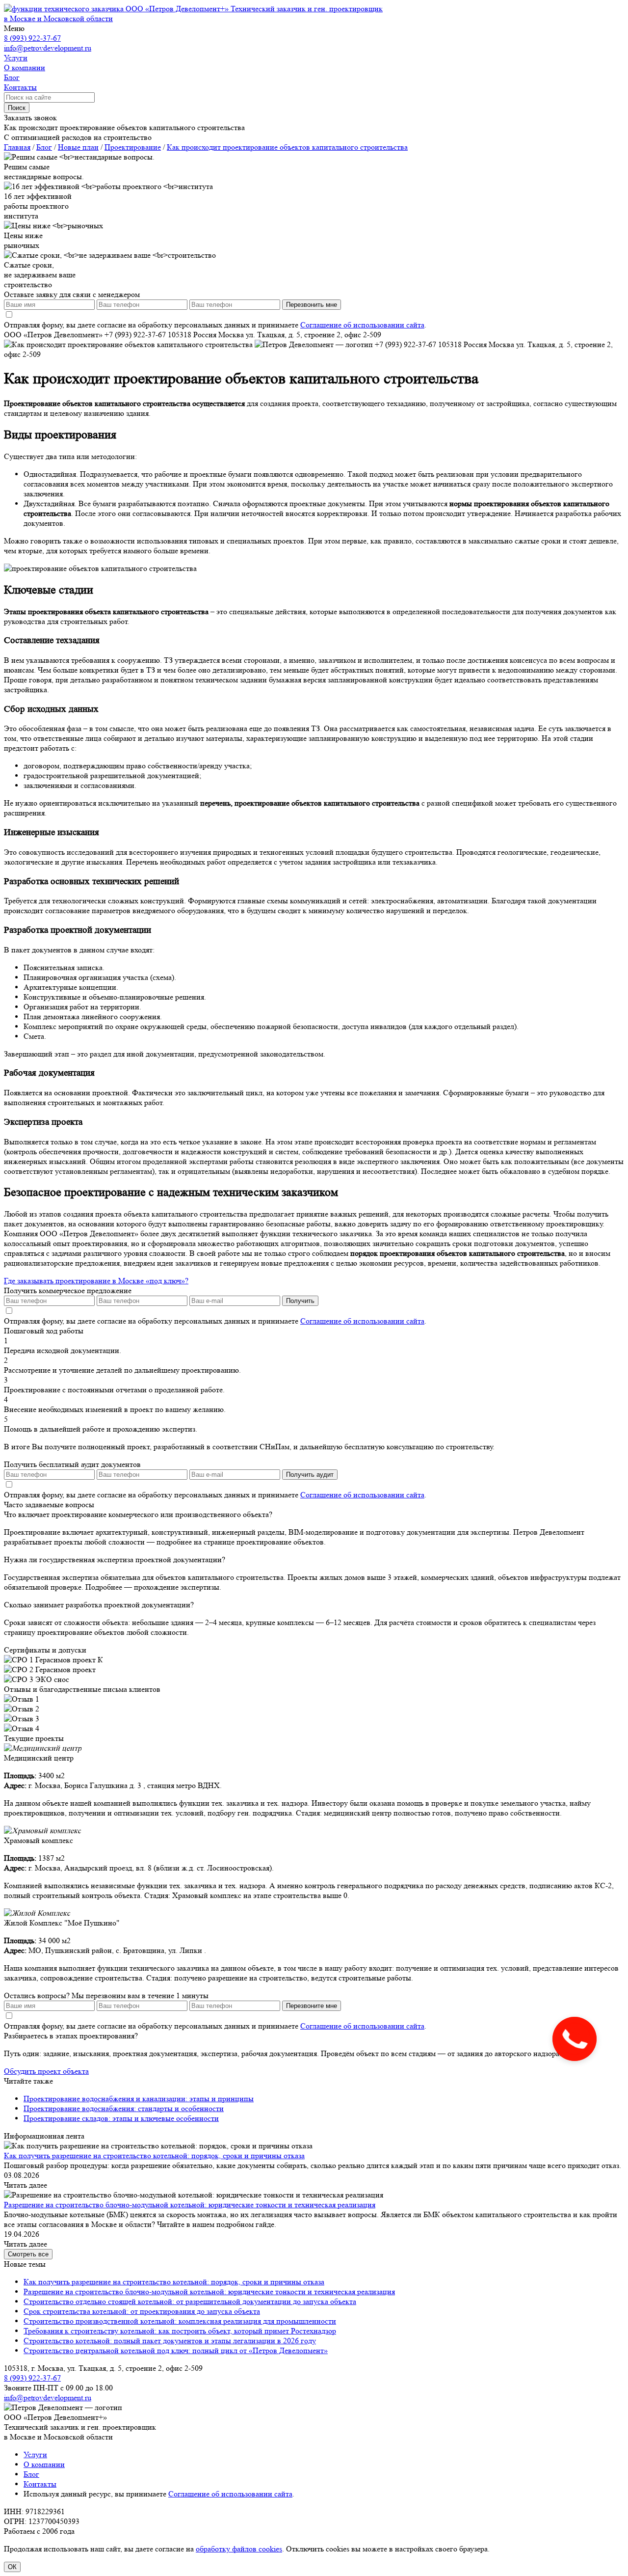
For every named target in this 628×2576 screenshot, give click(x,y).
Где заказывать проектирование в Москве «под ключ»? (96, 1281)
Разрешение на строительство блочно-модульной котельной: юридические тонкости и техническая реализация (190, 2205)
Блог (31, 2474)
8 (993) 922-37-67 (32, 38)
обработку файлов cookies (239, 2549)
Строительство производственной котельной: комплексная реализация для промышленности (180, 2321)
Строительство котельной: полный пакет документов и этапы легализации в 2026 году (170, 2341)
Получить (300, 1301)
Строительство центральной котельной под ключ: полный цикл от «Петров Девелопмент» (176, 2350)
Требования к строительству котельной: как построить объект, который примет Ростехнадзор (180, 2331)
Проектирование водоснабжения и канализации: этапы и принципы (139, 2099)
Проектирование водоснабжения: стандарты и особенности (124, 2108)
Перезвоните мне (312, 2006)
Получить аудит (310, 1475)
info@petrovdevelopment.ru (48, 48)
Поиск (17, 108)
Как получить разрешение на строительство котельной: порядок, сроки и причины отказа (154, 2156)
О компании (44, 2464)
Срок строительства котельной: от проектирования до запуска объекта (142, 2311)
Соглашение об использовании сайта (362, 325)
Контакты (40, 2484)
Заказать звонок (30, 118)
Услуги (35, 2454)
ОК (12, 2567)
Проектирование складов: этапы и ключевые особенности (121, 2118)
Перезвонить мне (312, 305)
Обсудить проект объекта (46, 2071)
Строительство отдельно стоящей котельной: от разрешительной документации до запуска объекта (190, 2301)
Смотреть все (28, 2254)
